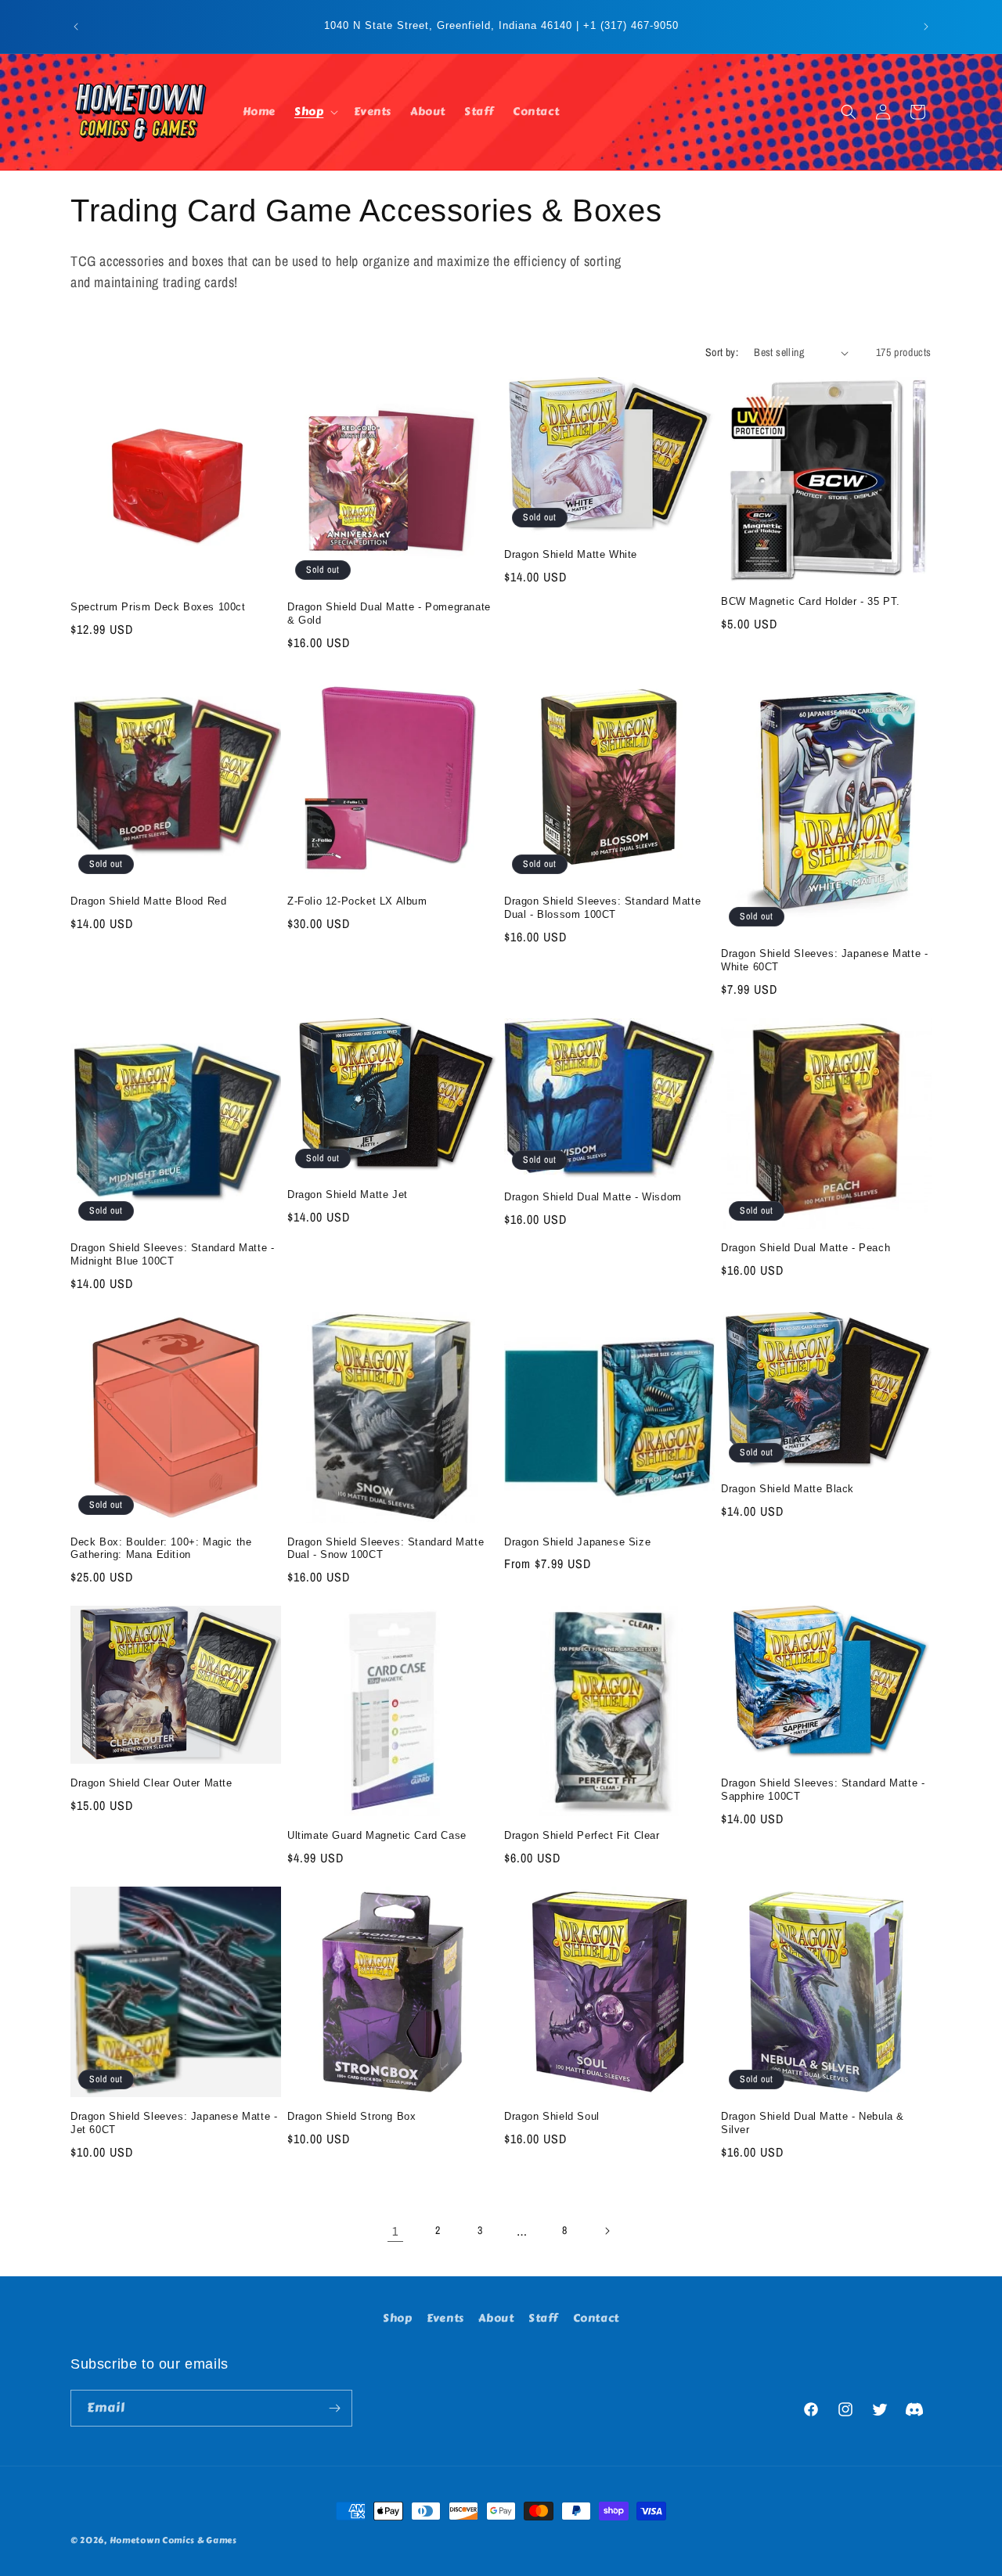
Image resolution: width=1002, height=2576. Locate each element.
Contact (596, 2318)
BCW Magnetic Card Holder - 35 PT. (811, 601)
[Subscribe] (334, 2408)
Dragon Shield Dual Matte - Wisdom (593, 1197)
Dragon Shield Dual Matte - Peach (806, 1248)
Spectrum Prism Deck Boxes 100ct (158, 607)
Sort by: (722, 352)
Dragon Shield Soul (552, 2116)
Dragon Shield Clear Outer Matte (151, 1783)
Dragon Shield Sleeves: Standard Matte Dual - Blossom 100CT (602, 908)
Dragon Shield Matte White (571, 554)
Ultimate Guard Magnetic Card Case (377, 1835)
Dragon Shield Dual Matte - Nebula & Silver (813, 2123)
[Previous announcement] (76, 27)
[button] (315, 112)
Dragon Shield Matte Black (788, 1489)
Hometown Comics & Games (173, 2540)
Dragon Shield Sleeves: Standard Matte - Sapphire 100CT (823, 1790)
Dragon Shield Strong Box (351, 2116)
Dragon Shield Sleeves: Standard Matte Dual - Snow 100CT (386, 1549)
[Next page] (607, 2231)
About (496, 2318)
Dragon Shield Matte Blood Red (148, 901)
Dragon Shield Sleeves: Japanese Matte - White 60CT (824, 960)
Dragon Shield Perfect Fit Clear (582, 1835)
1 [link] (395, 2231)
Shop (397, 2318)
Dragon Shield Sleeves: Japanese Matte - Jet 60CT (174, 2123)
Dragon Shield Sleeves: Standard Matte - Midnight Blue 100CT (172, 1254)
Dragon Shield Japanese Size (577, 1542)
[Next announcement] (926, 27)
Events (445, 2318)
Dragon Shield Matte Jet (348, 1194)
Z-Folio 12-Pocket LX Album (357, 901)
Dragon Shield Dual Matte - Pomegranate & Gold (389, 613)
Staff (543, 2318)
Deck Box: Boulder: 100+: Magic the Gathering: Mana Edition (161, 1549)
